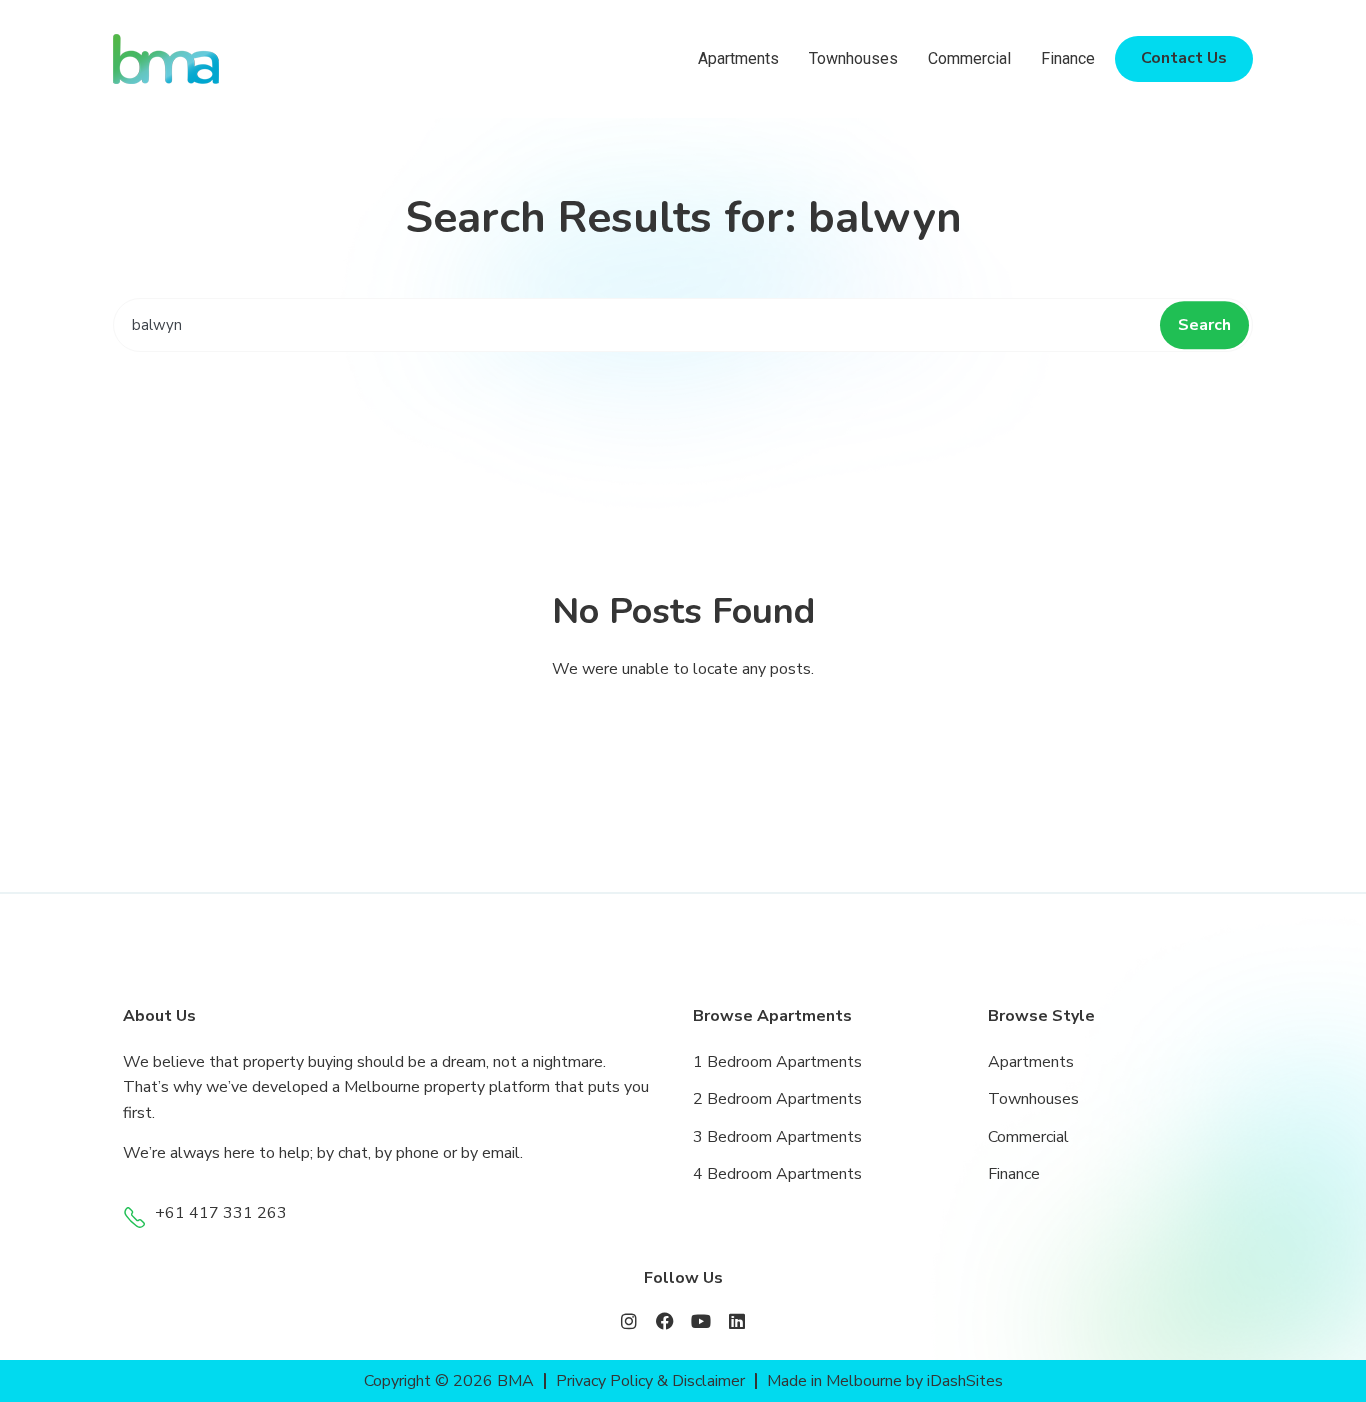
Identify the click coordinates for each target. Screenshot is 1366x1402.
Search (1204, 325)
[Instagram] (629, 1321)
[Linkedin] (737, 1321)
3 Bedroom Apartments (777, 1137)
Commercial (969, 58)
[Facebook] (665, 1321)
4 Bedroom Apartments (777, 1174)
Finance (1068, 58)
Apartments (738, 58)
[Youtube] (701, 1321)
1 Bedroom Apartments (777, 1062)
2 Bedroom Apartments (777, 1099)
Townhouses (853, 58)
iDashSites (965, 1381)
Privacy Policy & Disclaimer (650, 1381)
